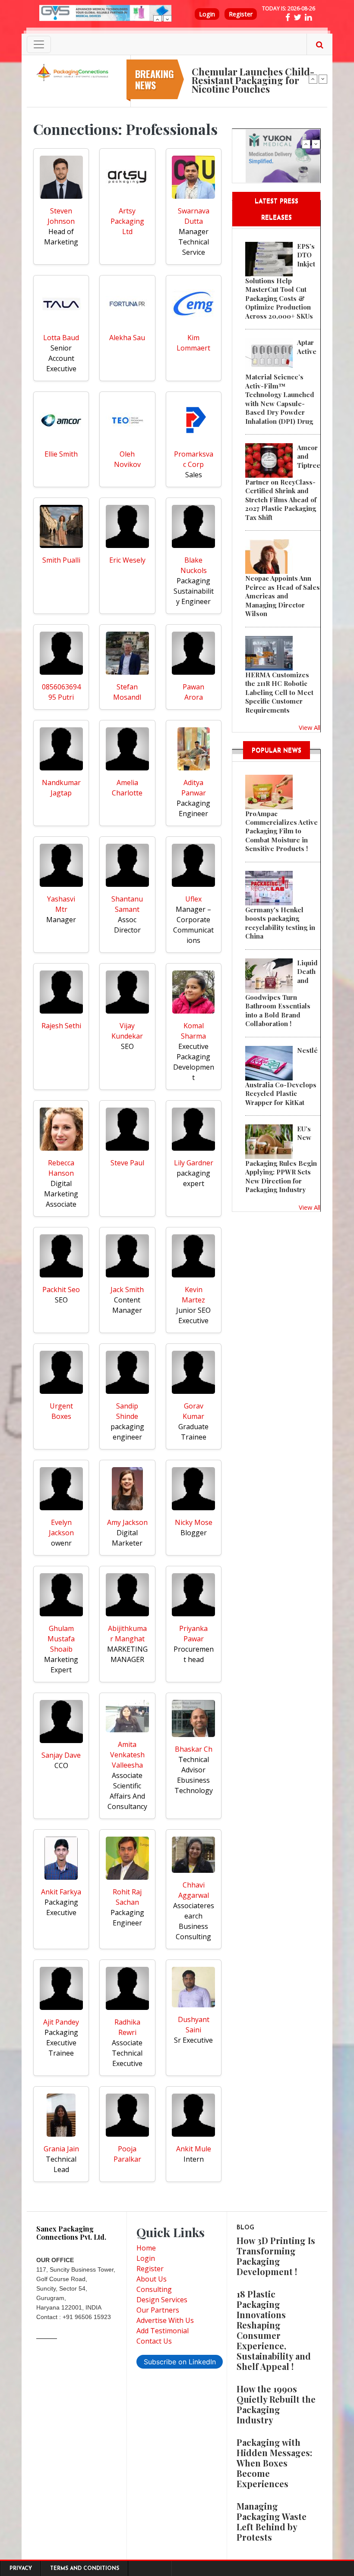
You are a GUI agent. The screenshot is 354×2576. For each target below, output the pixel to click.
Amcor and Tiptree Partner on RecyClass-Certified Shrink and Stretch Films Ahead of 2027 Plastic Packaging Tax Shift (283, 482)
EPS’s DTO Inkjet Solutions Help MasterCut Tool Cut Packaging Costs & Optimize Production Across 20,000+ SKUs (280, 281)
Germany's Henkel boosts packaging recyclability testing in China (280, 923)
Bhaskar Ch (194, 1749)
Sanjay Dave (61, 1755)
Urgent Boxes (61, 1411)
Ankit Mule (194, 2149)
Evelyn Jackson (61, 1527)
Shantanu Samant (127, 904)
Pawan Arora (193, 692)
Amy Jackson (127, 1522)
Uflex (193, 899)
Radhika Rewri (127, 2027)
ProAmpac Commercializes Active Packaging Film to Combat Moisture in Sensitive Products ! (281, 831)
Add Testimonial (163, 2331)
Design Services (162, 2300)
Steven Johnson (61, 216)
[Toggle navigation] (39, 44)
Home (146, 2248)
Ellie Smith (61, 454)
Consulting (154, 2289)
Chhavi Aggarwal (194, 1890)
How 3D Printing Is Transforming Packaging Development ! (276, 2256)
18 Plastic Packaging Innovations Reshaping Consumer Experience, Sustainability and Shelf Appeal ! (274, 2330)
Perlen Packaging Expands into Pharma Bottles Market (253, 67)
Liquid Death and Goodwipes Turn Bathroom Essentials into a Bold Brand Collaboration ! (281, 993)
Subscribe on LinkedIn (180, 2362)
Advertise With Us (165, 2320)
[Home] (73, 72)
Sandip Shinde (127, 1411)
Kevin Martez (193, 1295)
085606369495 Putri (61, 692)
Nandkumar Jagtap (61, 788)
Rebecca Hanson (61, 1168)
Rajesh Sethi (61, 1026)
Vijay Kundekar (127, 1031)
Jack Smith (127, 1290)
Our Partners (158, 2310)
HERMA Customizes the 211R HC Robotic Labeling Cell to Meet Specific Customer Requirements (279, 692)
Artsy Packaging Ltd (127, 221)
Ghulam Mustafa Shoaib (61, 1639)
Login (207, 14)
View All (310, 727)
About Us (152, 2279)
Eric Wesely (127, 560)
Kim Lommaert (193, 343)
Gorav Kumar (193, 1411)
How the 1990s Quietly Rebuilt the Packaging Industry (276, 2404)
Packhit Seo (61, 1290)
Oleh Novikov (127, 459)
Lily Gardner (194, 1163)
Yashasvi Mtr (61, 904)
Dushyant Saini (194, 2025)
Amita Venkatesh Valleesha (127, 1755)
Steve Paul (127, 1163)
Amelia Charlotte (127, 788)
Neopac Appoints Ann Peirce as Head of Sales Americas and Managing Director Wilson (283, 596)
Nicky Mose (194, 1522)
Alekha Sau (127, 338)
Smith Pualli (61, 560)
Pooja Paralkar (127, 2154)
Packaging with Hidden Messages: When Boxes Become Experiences (274, 2463)
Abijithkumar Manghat (127, 1634)
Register (241, 14)
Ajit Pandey (61, 2022)
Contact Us (154, 2341)
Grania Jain (61, 2149)
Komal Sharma (193, 1031)
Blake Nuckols (194, 565)
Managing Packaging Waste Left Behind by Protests (272, 2521)
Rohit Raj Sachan (127, 1897)
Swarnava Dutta (194, 216)
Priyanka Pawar (193, 1634)
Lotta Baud (61, 338)
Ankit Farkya (61, 1892)
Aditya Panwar (194, 788)
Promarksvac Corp (194, 459)
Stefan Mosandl (127, 692)
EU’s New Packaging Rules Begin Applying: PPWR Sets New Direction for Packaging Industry (281, 1159)
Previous (158, 19)
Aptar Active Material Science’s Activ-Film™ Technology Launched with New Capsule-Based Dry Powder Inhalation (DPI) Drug (281, 382)
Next (168, 19)
